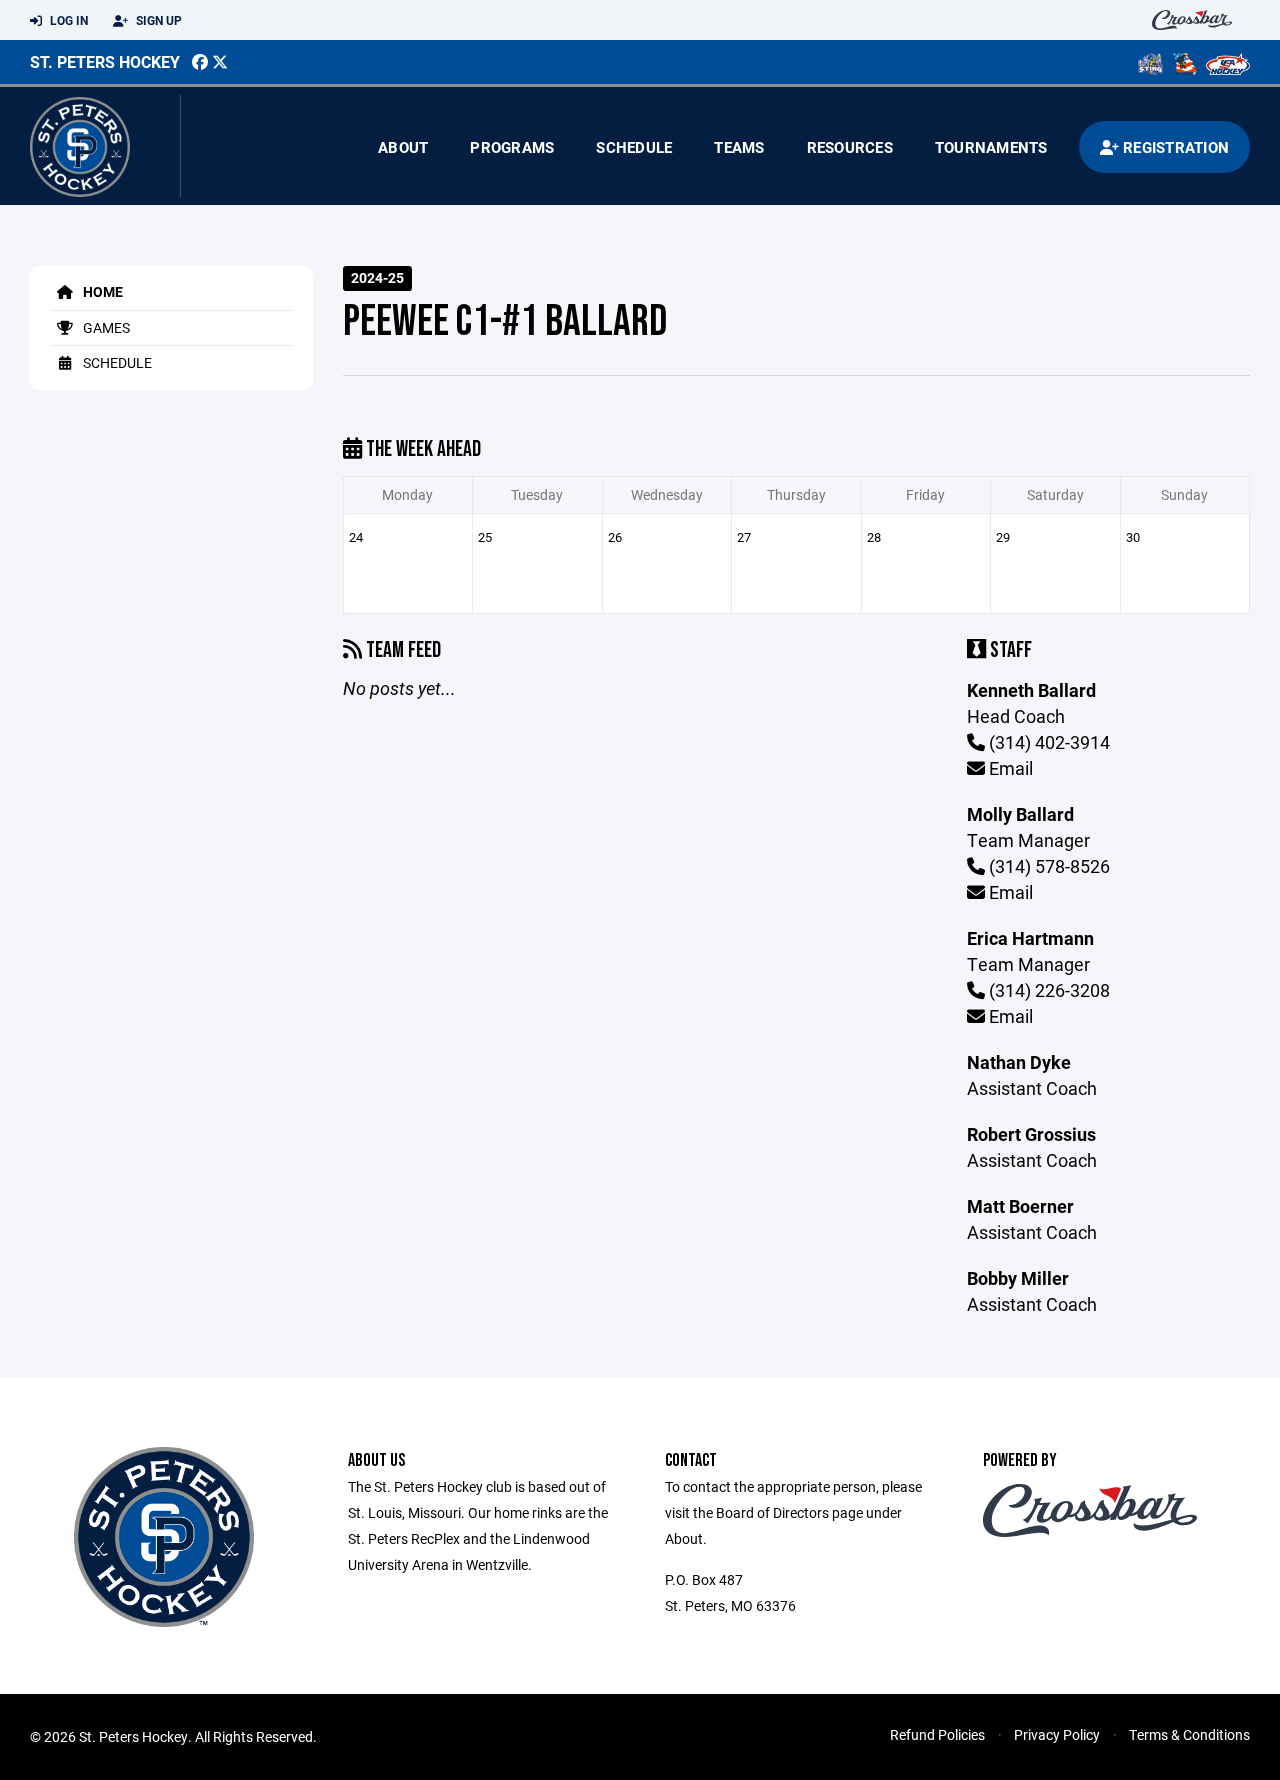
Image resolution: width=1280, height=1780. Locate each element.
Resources (850, 147)
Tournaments (991, 147)
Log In (67, 20)
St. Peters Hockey (105, 61)
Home (101, 291)
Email (1009, 768)
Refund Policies (937, 1734)
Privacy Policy (1057, 1734)
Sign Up (157, 20)
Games (105, 327)
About (403, 147)
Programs (512, 147)
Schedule (634, 147)
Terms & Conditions (1189, 1734)
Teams (739, 147)
